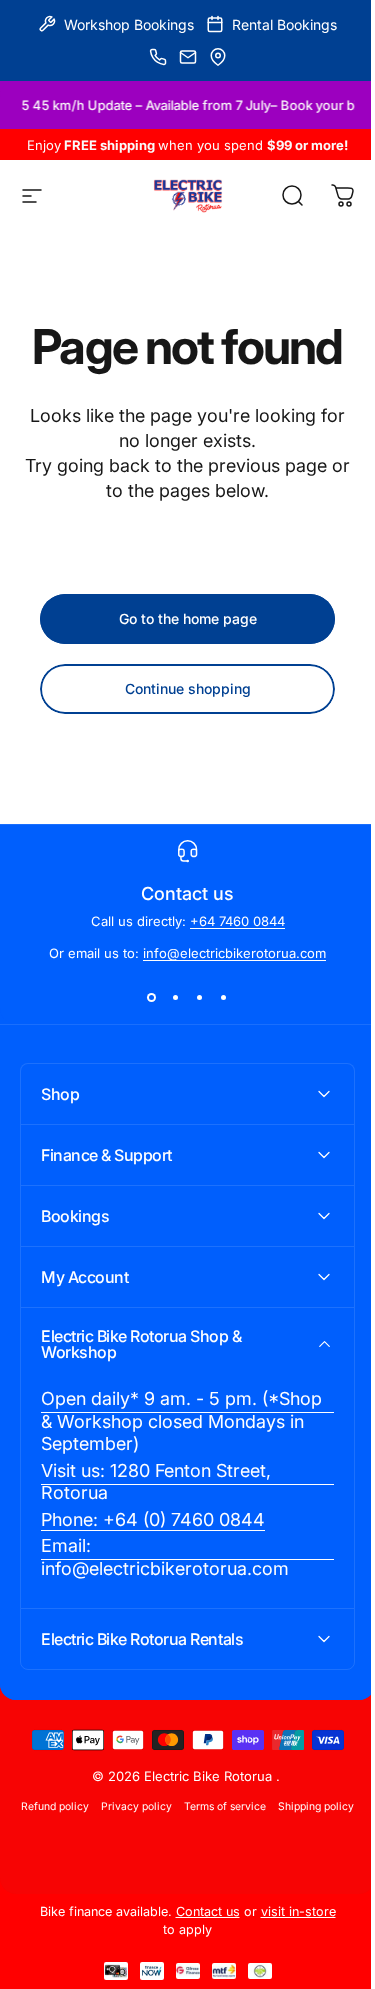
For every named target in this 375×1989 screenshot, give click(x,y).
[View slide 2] (176, 997)
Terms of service (262, 1822)
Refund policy (92, 1822)
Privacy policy (173, 1822)
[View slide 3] (200, 997)
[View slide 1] (152, 997)
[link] (180, 1438)
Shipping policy (180, 1847)
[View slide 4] (224, 997)
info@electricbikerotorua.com (234, 953)
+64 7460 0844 (237, 921)
